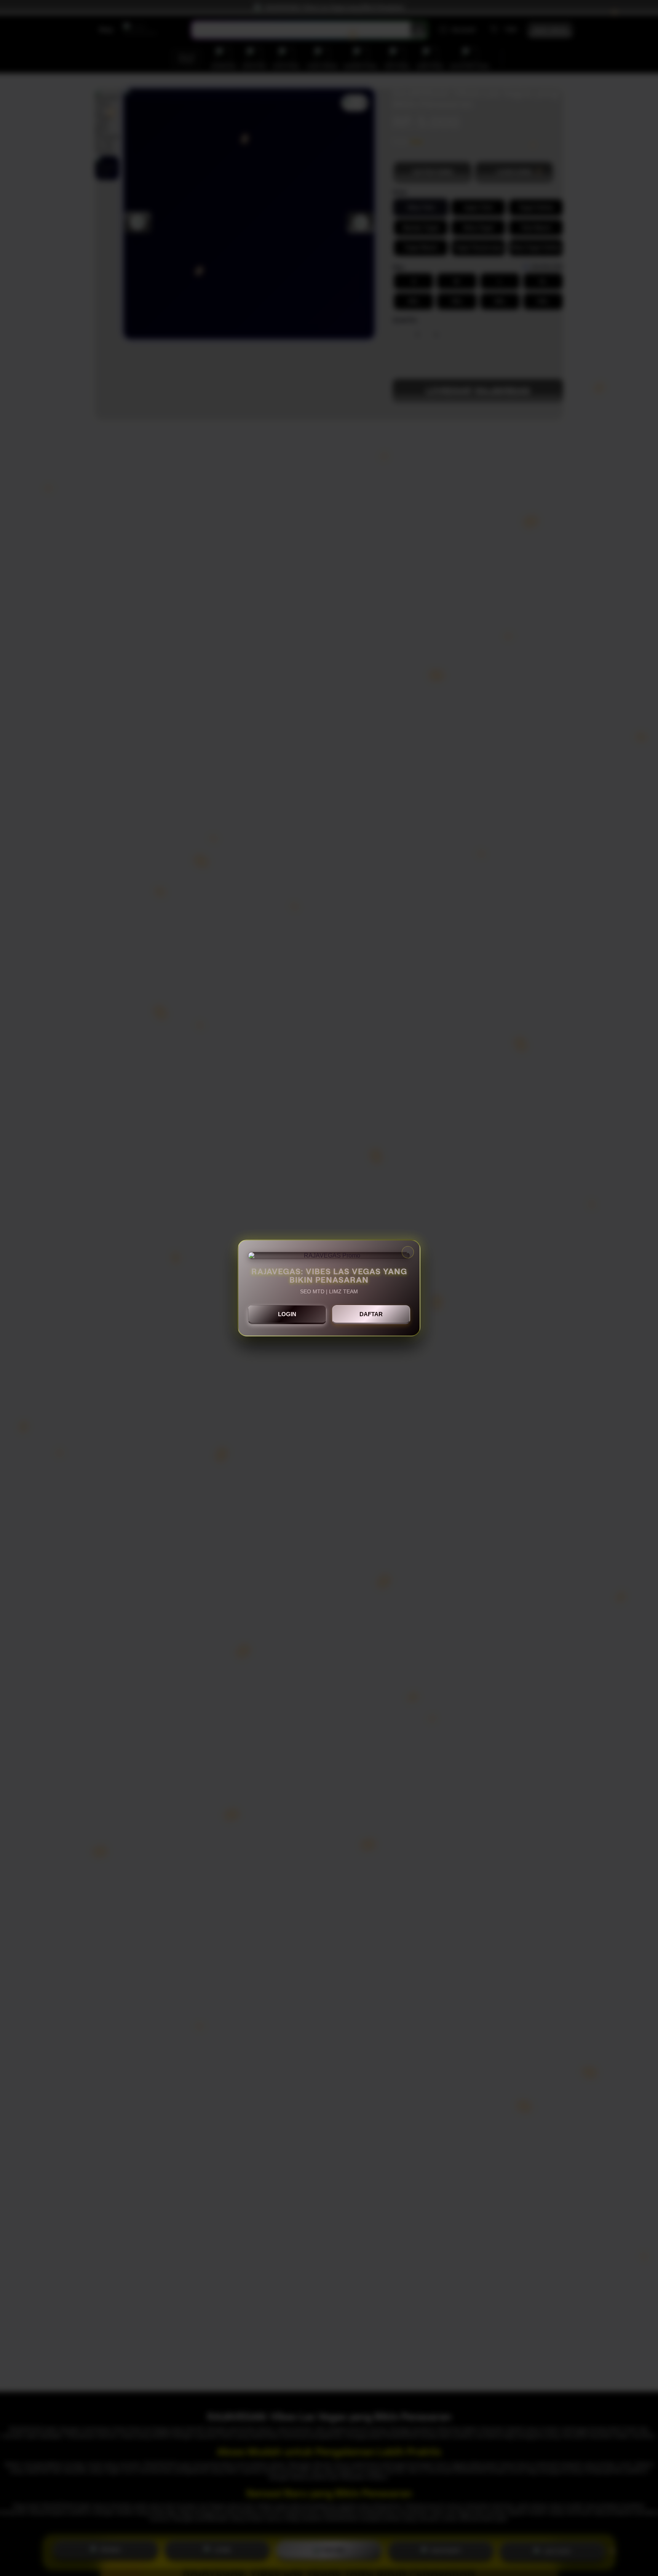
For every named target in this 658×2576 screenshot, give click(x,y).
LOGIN (287, 1314)
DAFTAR (371, 1314)
